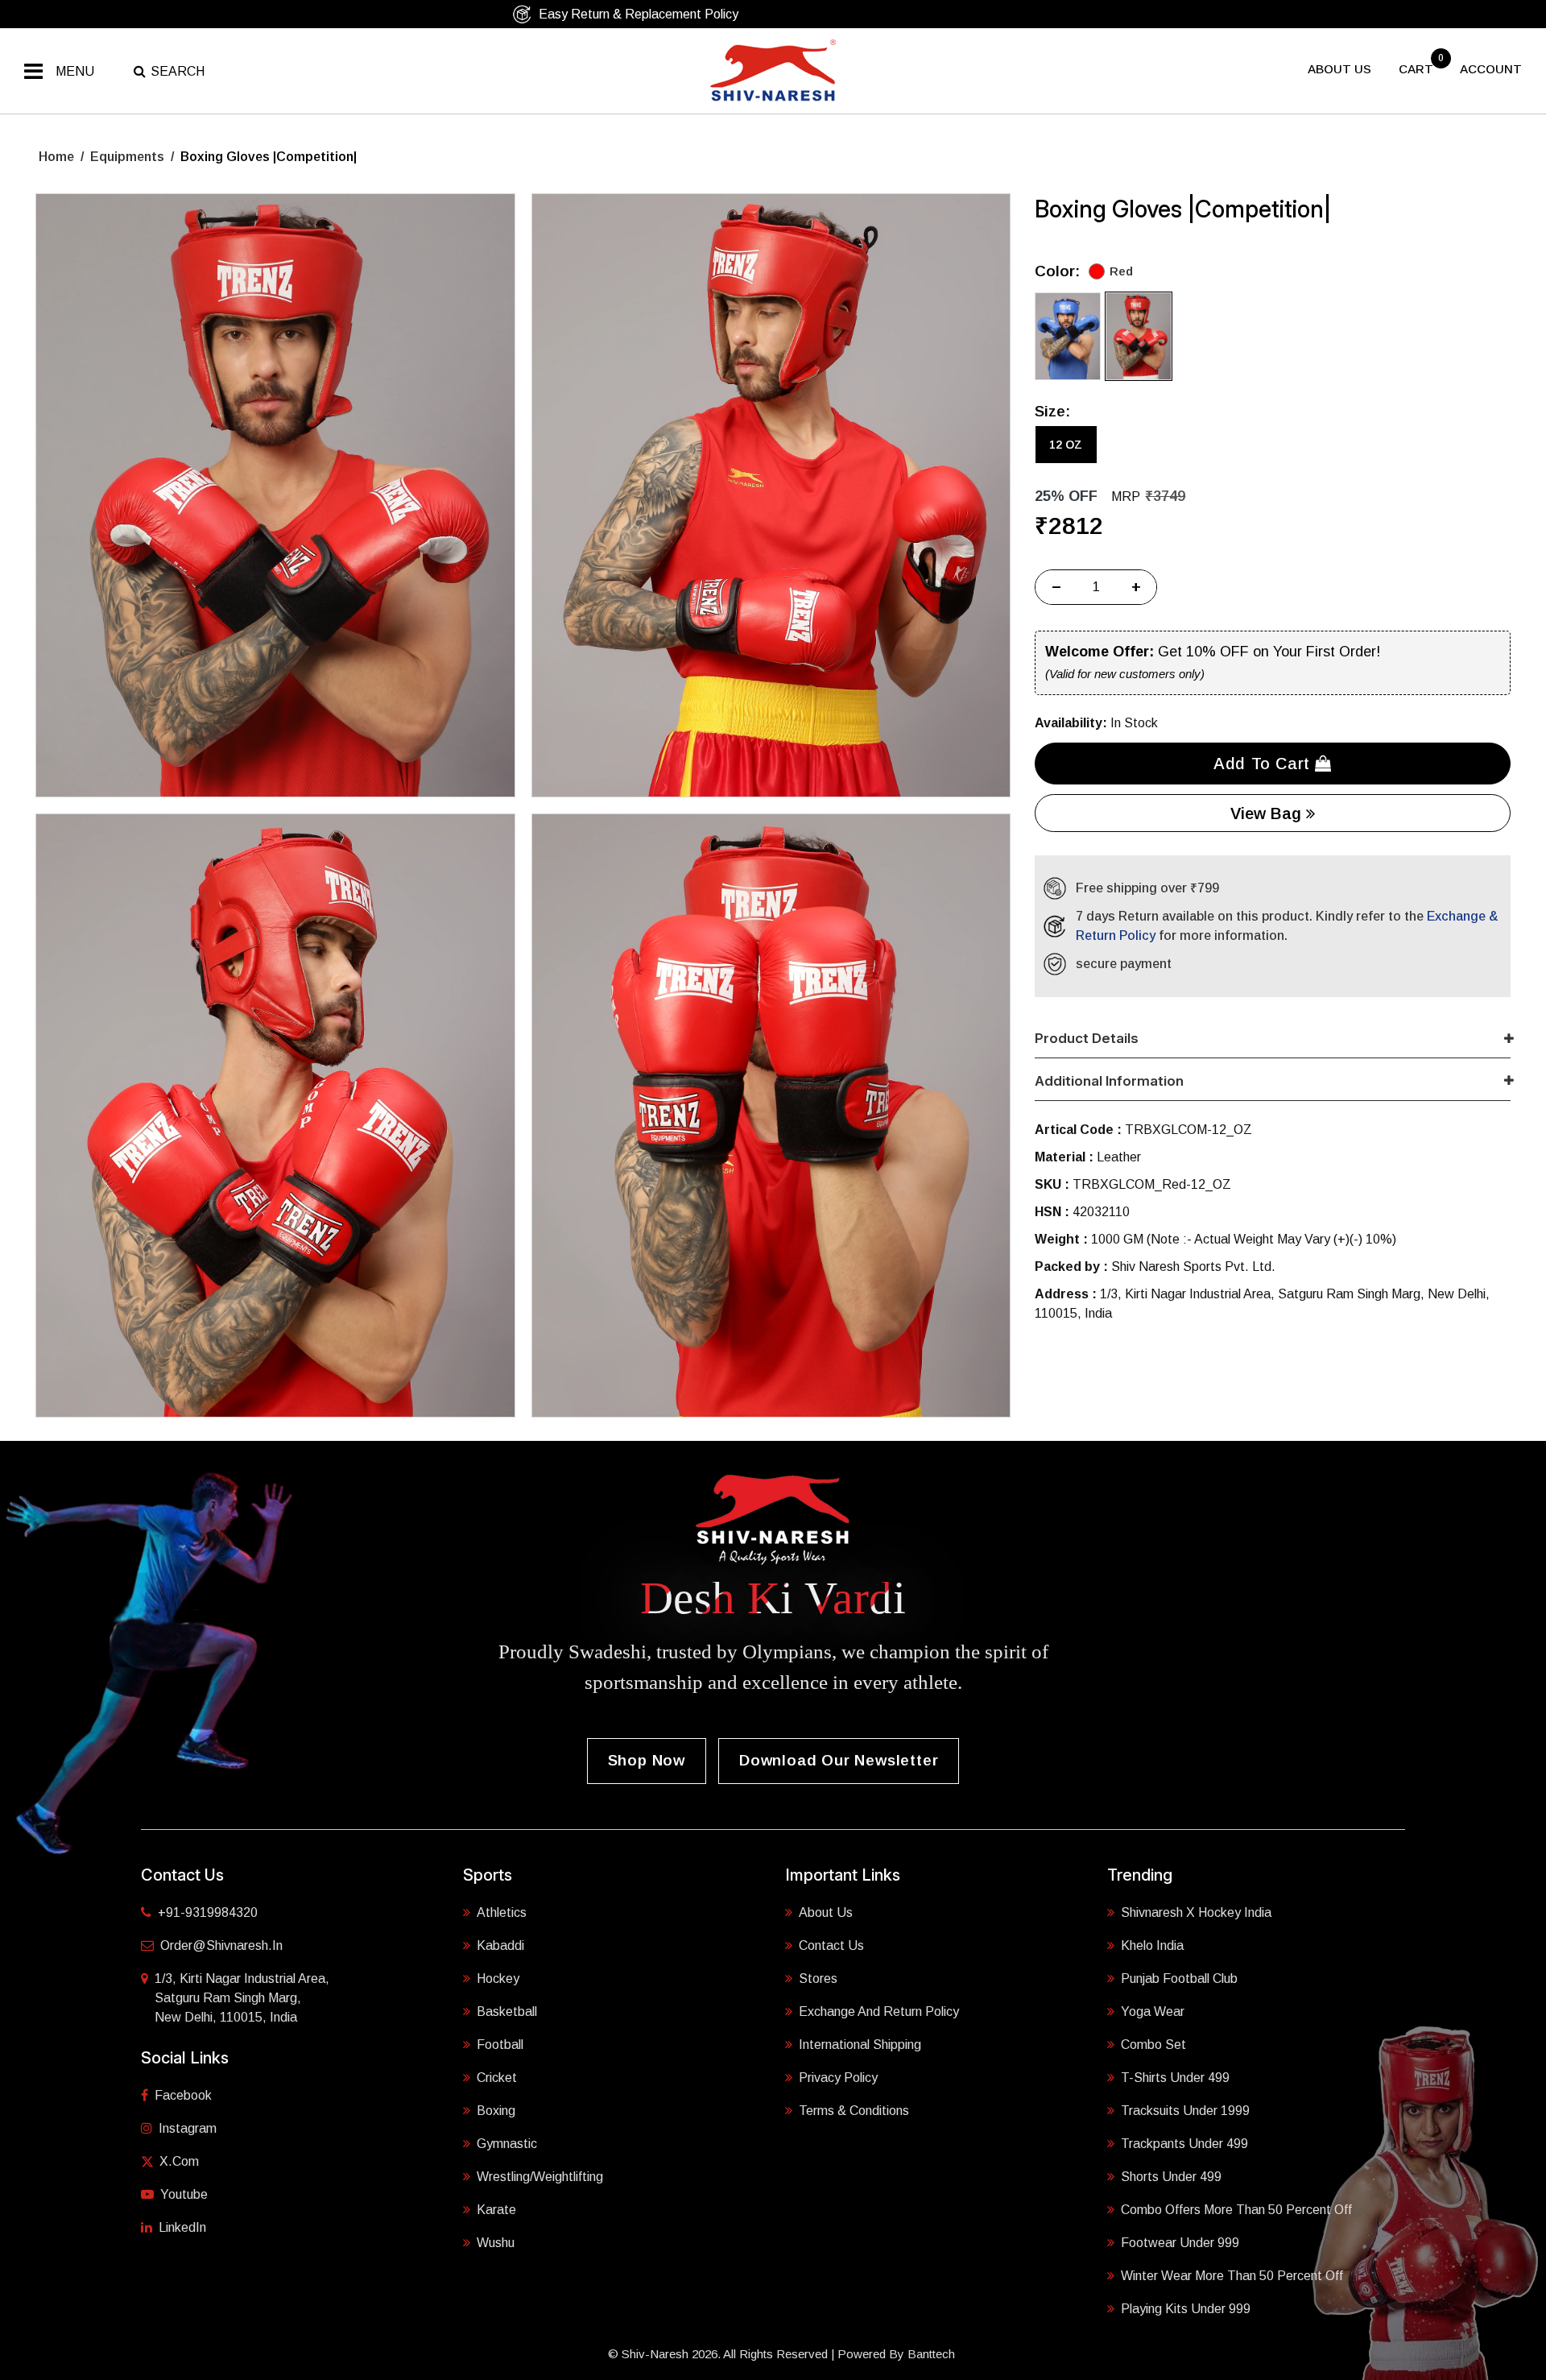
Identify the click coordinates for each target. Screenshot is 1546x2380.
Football (500, 2045)
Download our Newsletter (839, 1760)
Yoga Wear (1153, 2012)
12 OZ (1066, 445)
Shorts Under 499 (1171, 2177)
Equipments (127, 157)
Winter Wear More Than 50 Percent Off (1232, 2276)
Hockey (498, 1979)
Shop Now (647, 1760)
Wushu (496, 2243)
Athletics (502, 1912)
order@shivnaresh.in (221, 1945)
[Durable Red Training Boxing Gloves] (275, 495)
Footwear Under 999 (1180, 2243)
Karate (496, 2210)
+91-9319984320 (208, 1912)
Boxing (496, 2111)
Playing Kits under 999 (1186, 2309)
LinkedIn (182, 2227)
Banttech (931, 2354)
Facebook (183, 2095)
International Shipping (860, 2045)
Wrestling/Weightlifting (540, 2177)
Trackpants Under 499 (1184, 2144)
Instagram (188, 2128)
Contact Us (831, 1945)
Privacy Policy (838, 2078)
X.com (179, 2161)
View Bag (1268, 813)
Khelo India (1152, 1945)
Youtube (184, 2194)
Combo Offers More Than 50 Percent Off (1236, 2210)
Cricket (497, 2078)
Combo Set (1153, 2045)
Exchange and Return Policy (879, 2012)
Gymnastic (507, 2144)
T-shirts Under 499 (1175, 2078)
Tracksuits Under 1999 (1185, 2111)
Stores (818, 1979)
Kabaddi (500, 1945)
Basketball (507, 2012)
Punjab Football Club (1179, 1979)
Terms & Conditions (854, 2111)
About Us (826, 1912)
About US (1339, 69)
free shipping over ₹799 (781, 14)
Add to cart (1264, 764)
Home (56, 157)
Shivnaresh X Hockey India (1196, 1912)
